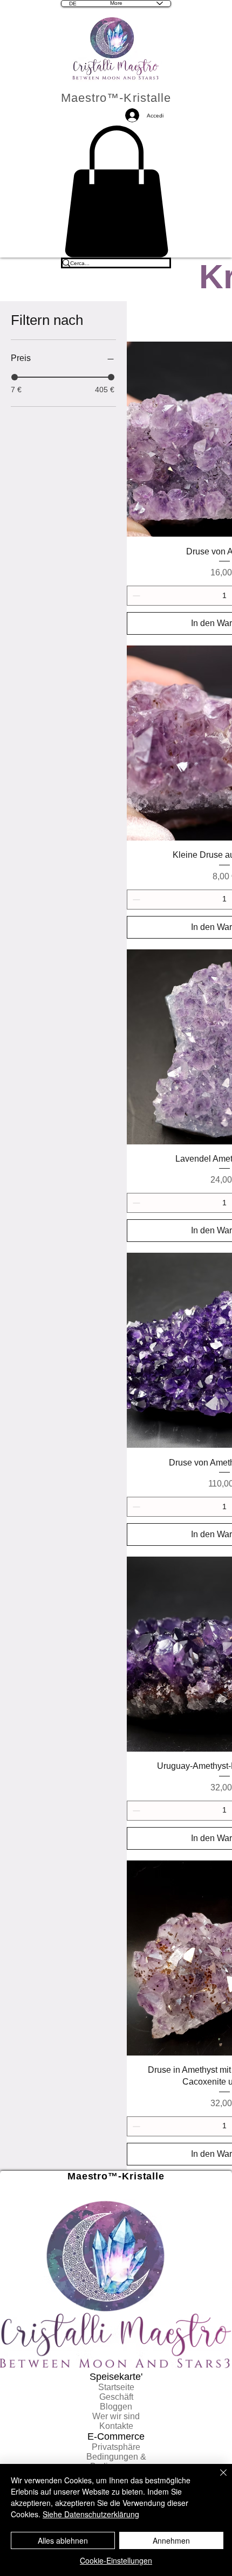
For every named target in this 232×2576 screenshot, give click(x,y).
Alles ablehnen (63, 2540)
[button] (116, 192)
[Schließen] (217, 2479)
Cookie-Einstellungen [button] (116, 2560)
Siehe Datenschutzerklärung (91, 2514)
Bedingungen (112, 2457)
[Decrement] (135, 596)
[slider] (15, 377)
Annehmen (171, 2540)
